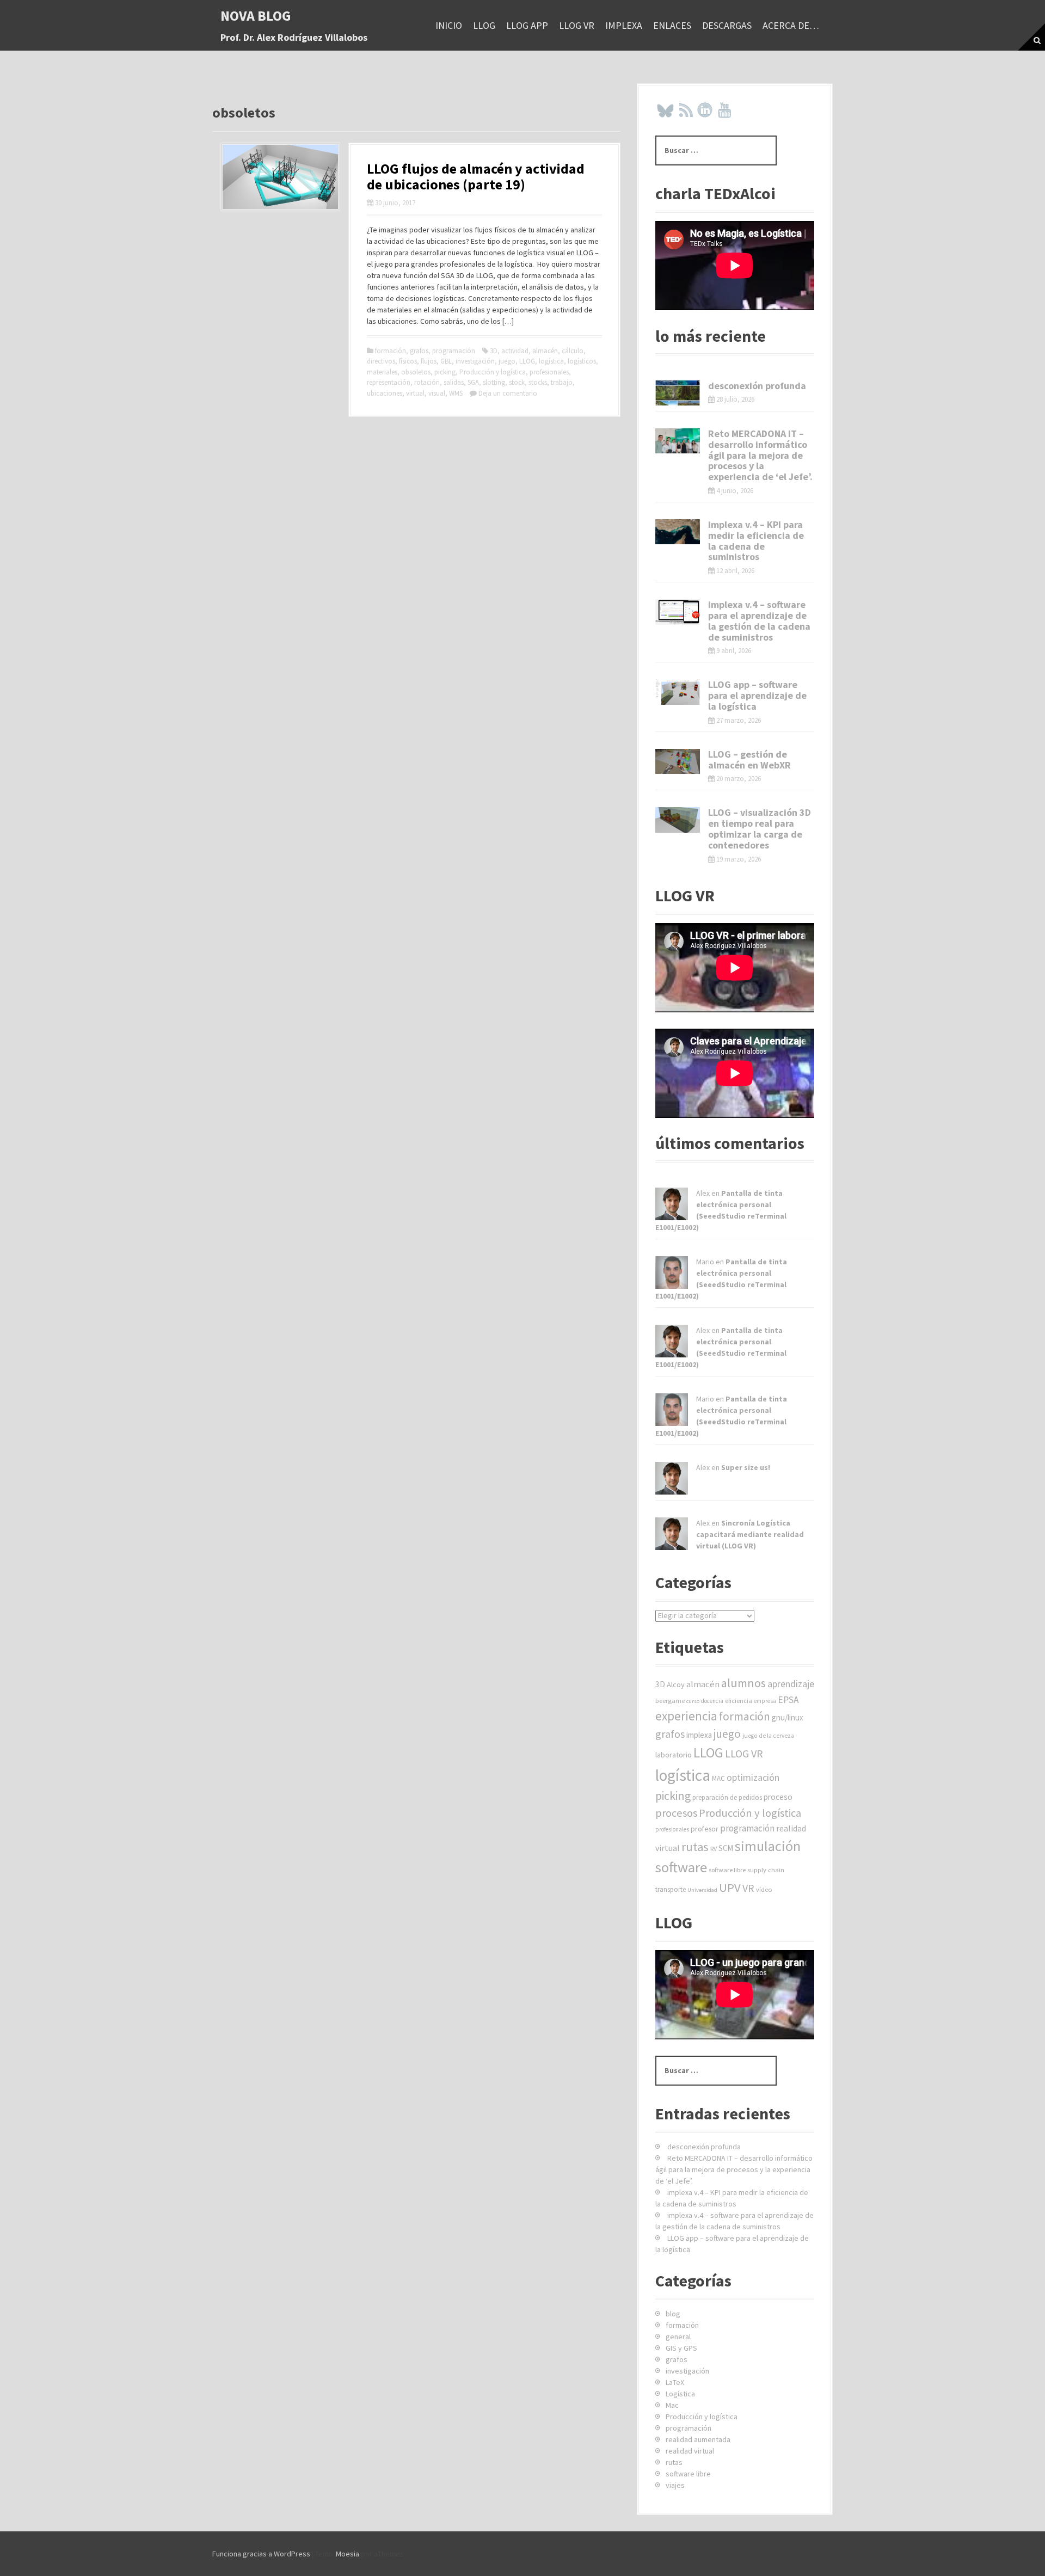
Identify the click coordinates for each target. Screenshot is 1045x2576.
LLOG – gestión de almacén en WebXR (749, 760)
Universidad (702, 1890)
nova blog (256, 16)
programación (454, 351)
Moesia (348, 2554)
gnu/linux (788, 1717)
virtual (415, 393)
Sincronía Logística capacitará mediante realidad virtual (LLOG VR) (750, 1534)
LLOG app (527, 25)
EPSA (788, 1700)
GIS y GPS (681, 2348)
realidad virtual (690, 2451)
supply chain (766, 1870)
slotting (494, 382)
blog (673, 2314)
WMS (456, 393)
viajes (675, 2485)
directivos (381, 361)
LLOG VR (577, 25)
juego (507, 361)
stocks (538, 382)
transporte (671, 1889)
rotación (427, 382)
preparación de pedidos (727, 1797)
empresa (765, 1701)
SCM (726, 1848)
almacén (545, 351)
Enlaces (672, 25)
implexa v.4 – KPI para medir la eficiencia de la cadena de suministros (756, 540)
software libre (727, 1870)
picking (445, 372)
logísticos (582, 361)
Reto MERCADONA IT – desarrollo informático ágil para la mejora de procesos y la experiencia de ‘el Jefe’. (760, 455)
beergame (670, 1701)
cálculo (573, 351)
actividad (515, 351)
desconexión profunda (757, 386)
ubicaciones (385, 393)
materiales (382, 372)
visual (437, 393)
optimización (753, 1777)
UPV (730, 1888)
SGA (473, 382)
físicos (408, 361)
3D (494, 351)
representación (389, 382)
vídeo (764, 1889)
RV (714, 1849)
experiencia (686, 1716)
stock (517, 382)
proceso (778, 1797)
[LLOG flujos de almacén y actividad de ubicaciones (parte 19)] (280, 176)
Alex (703, 1193)
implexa (624, 25)
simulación (768, 1846)
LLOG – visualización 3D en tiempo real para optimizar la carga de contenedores (760, 828)
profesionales (549, 372)
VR (748, 1888)
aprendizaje (791, 1684)
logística (551, 361)
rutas (695, 1847)
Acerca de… (791, 25)
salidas (454, 382)
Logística (680, 2394)
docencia (712, 1701)
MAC (718, 1778)
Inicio (449, 25)
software (681, 1867)
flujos (429, 361)
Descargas (727, 25)
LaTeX (675, 2382)
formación (391, 351)
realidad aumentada (698, 2439)
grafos (419, 351)
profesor (705, 1829)
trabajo (562, 382)
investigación (475, 361)
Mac (672, 2405)
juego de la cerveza (768, 1736)
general (678, 2337)
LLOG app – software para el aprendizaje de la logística (757, 695)
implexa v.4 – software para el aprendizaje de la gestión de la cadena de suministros (759, 620)
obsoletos (416, 372)
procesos (676, 1813)
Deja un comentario (508, 393)
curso (693, 1701)
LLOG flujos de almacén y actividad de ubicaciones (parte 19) (476, 176)
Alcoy (676, 1684)
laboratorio (674, 1755)
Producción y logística (493, 372)
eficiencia (739, 1701)
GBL (446, 361)
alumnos (743, 1683)
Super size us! (746, 1467)
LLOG (484, 25)
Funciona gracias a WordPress (261, 2554)
